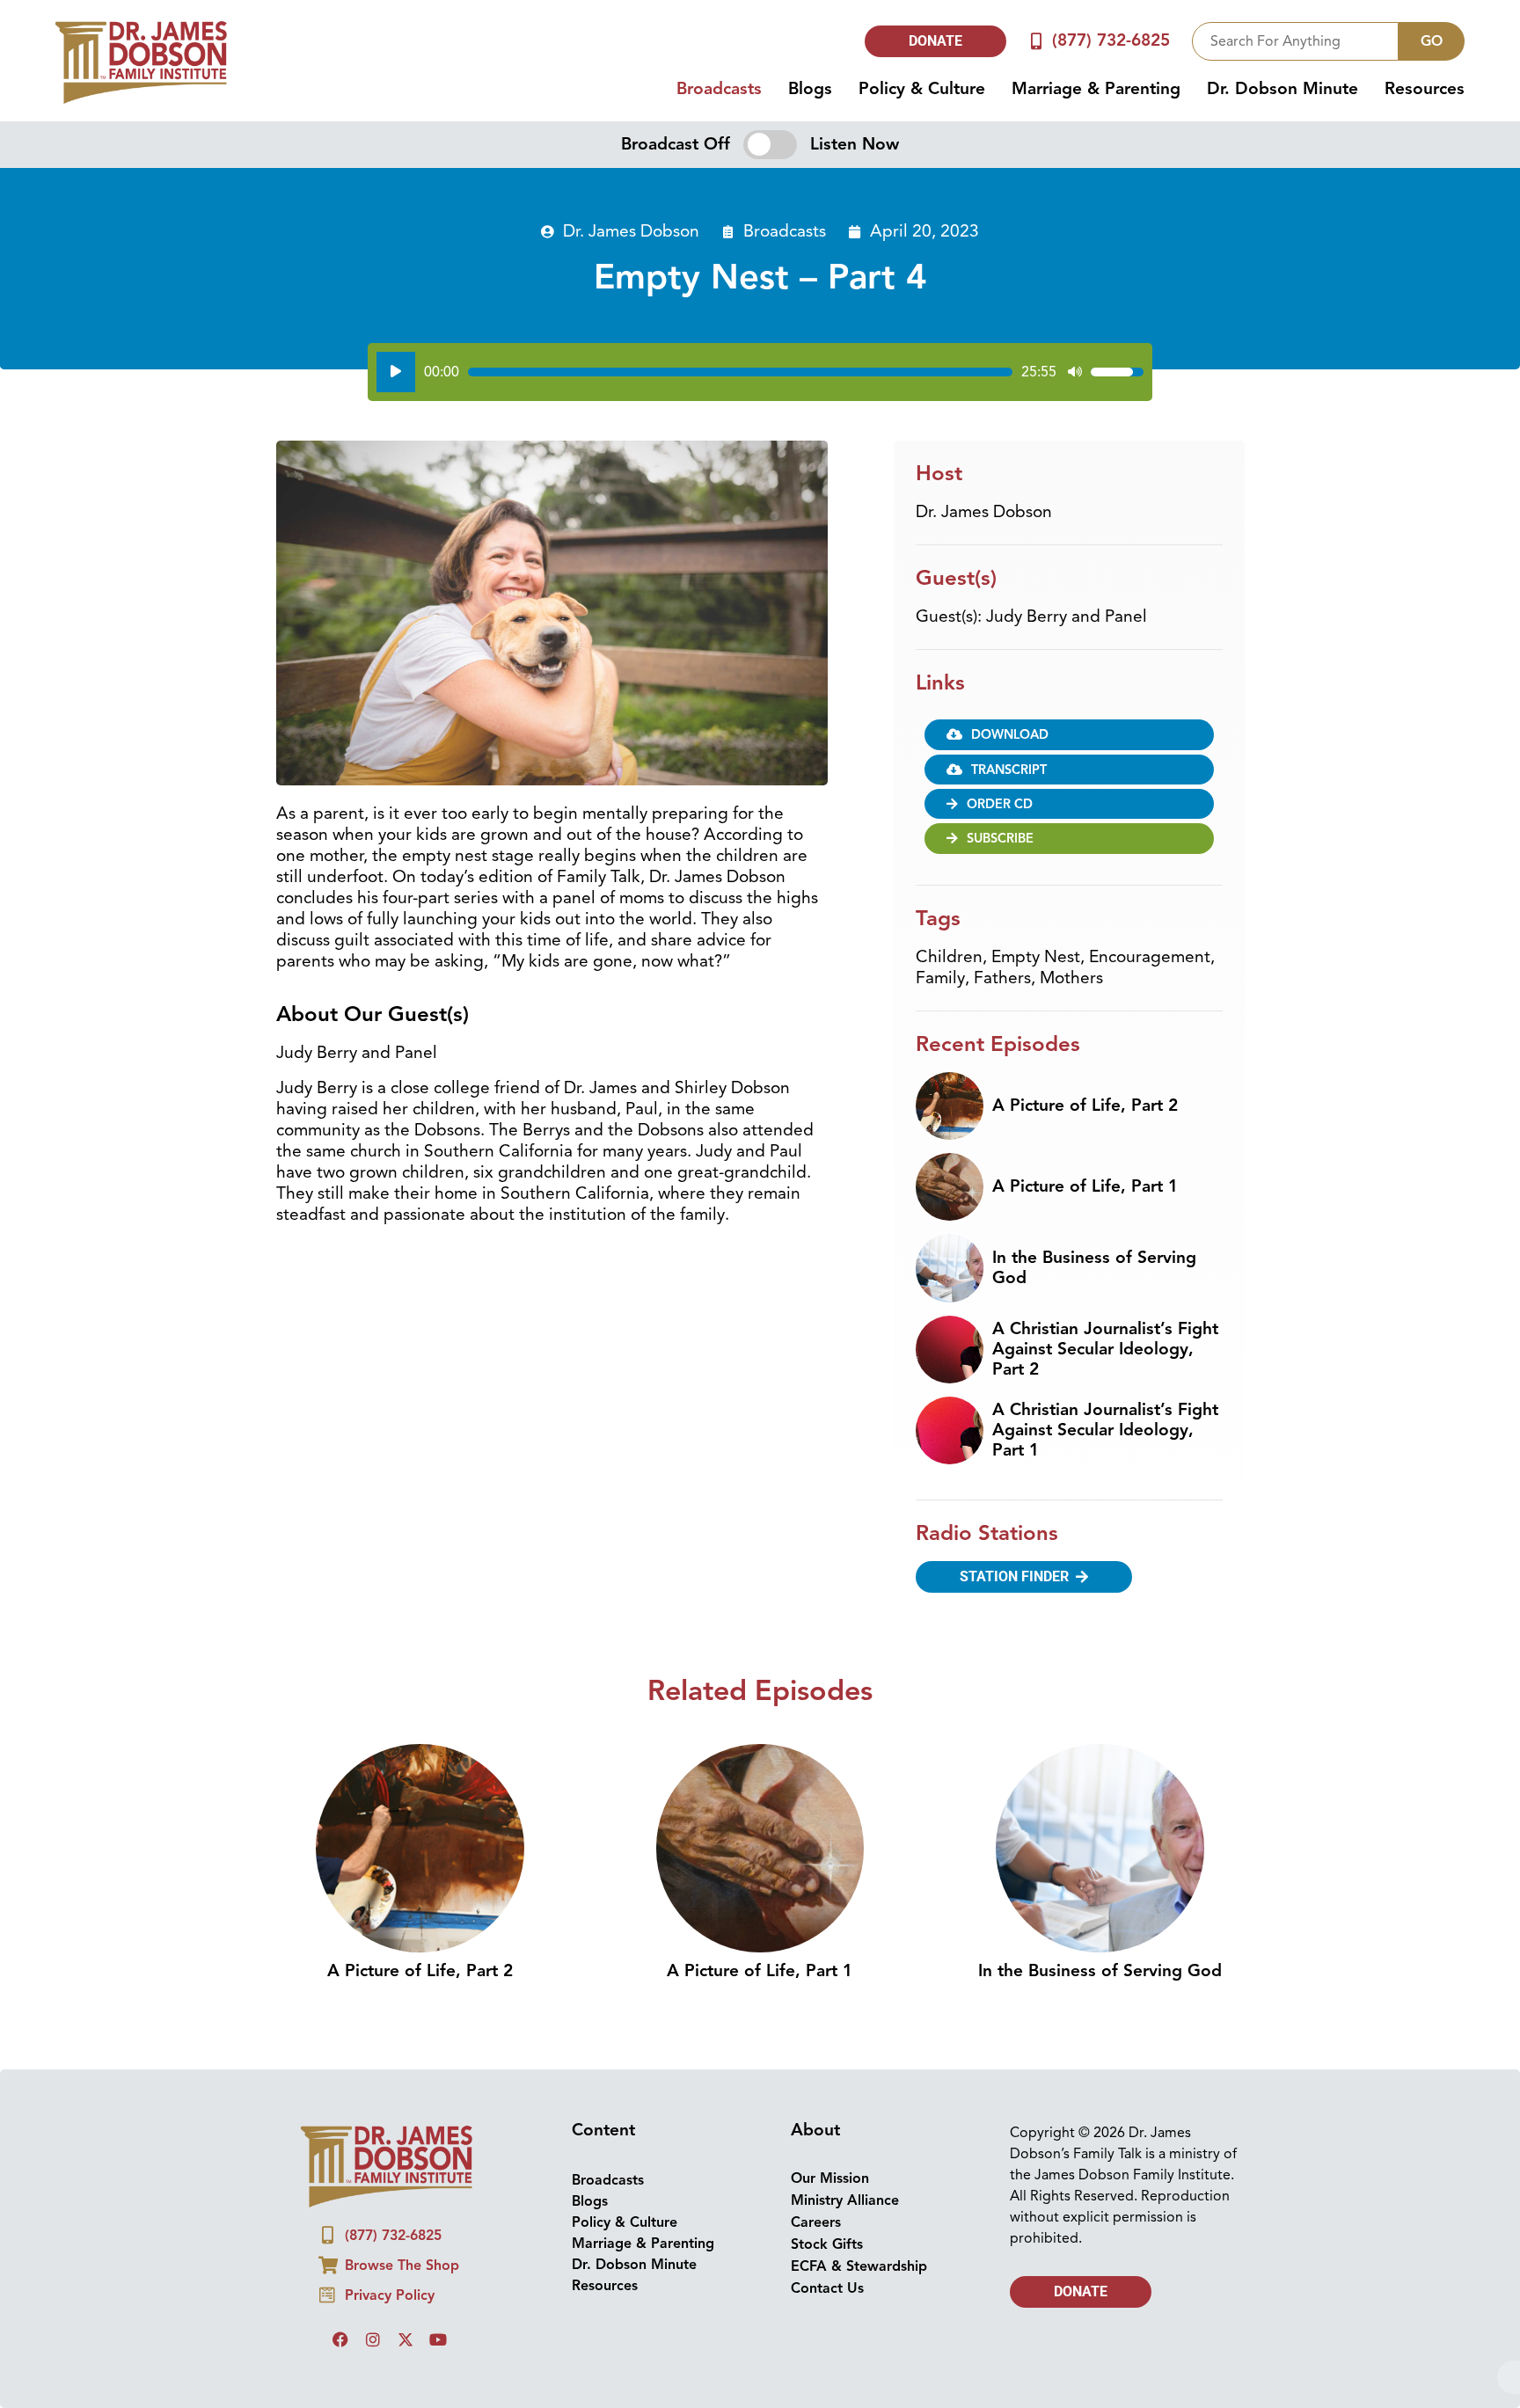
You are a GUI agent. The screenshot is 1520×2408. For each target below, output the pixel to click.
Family (940, 978)
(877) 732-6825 (1111, 40)
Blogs (810, 89)
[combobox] (1295, 41)
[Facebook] (340, 2339)
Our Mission (830, 2178)
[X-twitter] (406, 2339)
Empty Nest (1036, 957)
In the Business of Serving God (1094, 1268)
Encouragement (1150, 957)
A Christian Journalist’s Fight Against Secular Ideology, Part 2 (1105, 1349)
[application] (760, 372)
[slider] (740, 372)
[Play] (396, 372)
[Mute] (1075, 372)
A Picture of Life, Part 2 (1085, 1105)
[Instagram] (373, 2339)
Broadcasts (719, 89)
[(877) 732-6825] (1037, 41)
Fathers (1002, 978)
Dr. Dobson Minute (1282, 89)
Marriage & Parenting (1096, 89)
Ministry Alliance (845, 2200)
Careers (816, 2222)
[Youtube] (438, 2339)
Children (949, 957)
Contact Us (827, 2288)
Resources (1425, 89)
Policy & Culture (922, 89)
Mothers (1071, 978)
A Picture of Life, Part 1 (1085, 1186)
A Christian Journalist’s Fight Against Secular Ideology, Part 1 (1105, 1430)
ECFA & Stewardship (859, 2266)
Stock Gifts (827, 2244)
